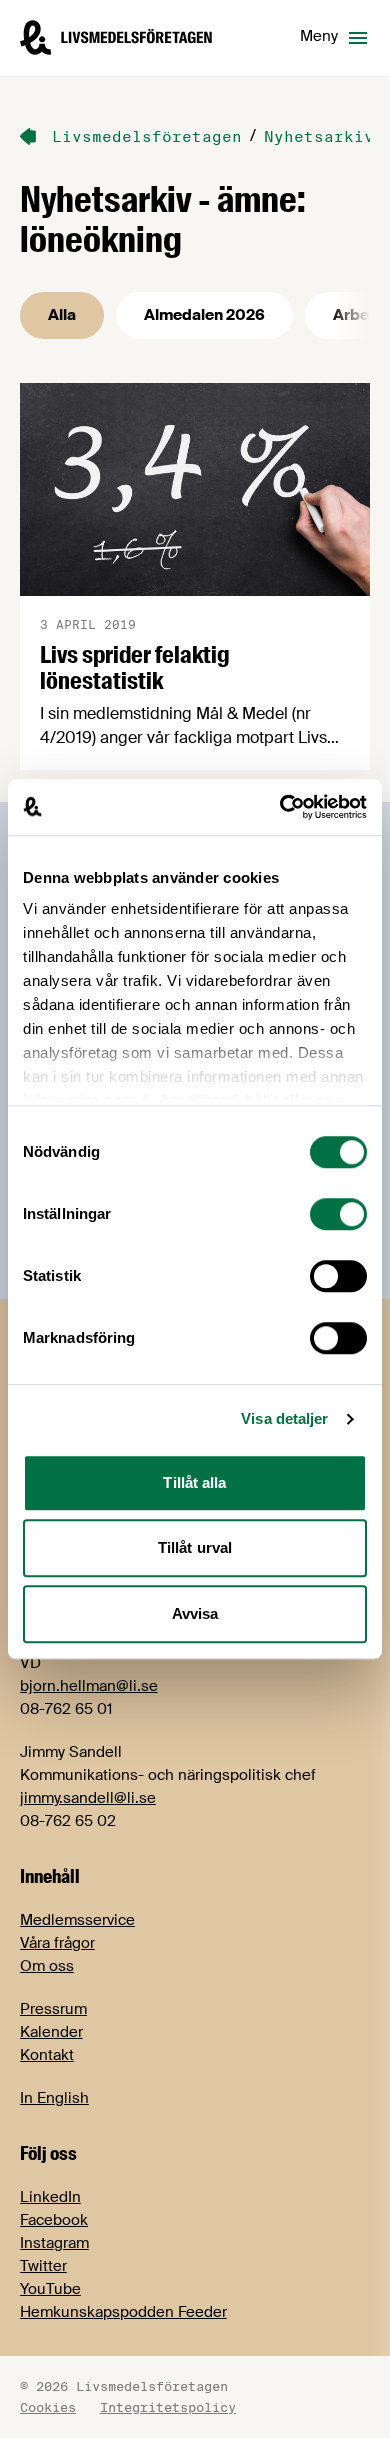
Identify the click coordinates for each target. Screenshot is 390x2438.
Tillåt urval (195, 1547)
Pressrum (53, 2009)
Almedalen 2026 (204, 315)
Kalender (51, 2032)
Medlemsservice (77, 1920)
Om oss (47, 1966)
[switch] (338, 1214)
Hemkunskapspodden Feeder (123, 2312)
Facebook (54, 2220)
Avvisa (195, 1613)
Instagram (54, 2243)
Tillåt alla (194, 1482)
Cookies (48, 2407)
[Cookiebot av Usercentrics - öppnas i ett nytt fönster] (280, 807)
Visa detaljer (284, 1418)
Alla (62, 315)
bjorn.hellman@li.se (89, 1686)
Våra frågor (57, 1943)
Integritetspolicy (168, 2407)
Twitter (43, 2266)
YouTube (50, 2289)
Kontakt (47, 2055)
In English (54, 2098)
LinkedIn (50, 2197)
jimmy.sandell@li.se (88, 1798)
